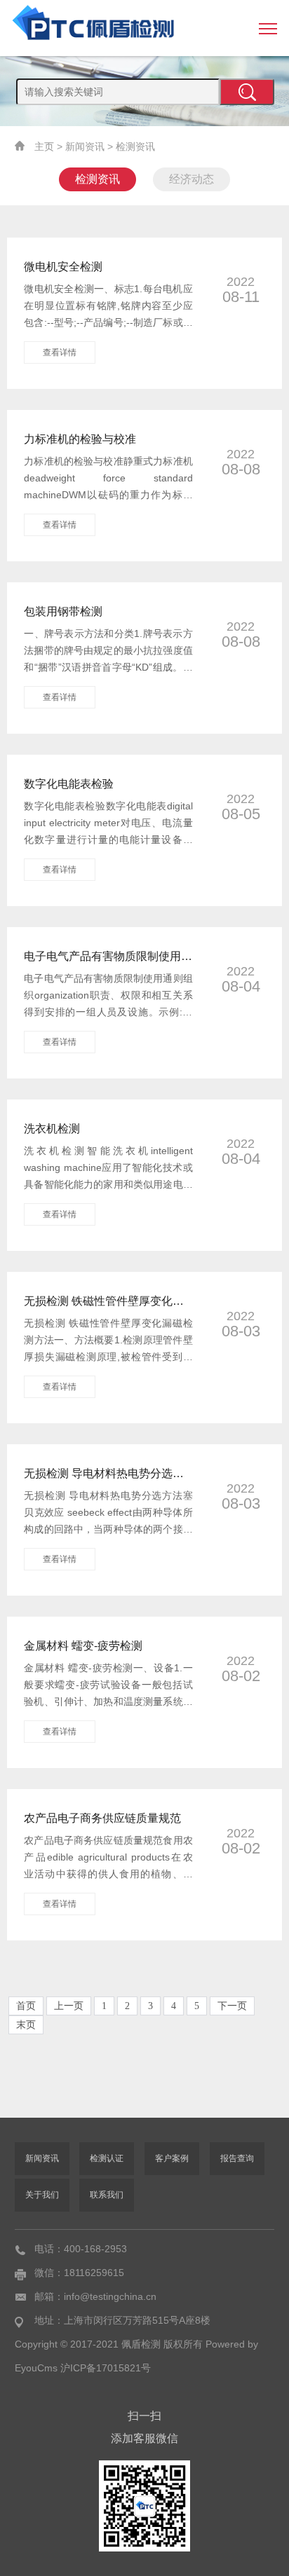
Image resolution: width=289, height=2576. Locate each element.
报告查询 (237, 2158)
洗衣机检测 (52, 1129)
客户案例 (172, 2158)
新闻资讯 (85, 146)
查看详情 (60, 352)
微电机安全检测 (63, 267)
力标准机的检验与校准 (80, 439)
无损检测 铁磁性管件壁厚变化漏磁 (108, 1301)
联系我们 (107, 2195)
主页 (44, 146)
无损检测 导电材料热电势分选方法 (108, 1473)
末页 (26, 2025)
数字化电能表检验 (69, 784)
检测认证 (107, 2158)
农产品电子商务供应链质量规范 (102, 1818)
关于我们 (42, 2195)
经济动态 (191, 179)
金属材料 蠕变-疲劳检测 (83, 1646)
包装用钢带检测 (63, 611)
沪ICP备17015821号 (106, 2368)
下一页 (232, 2006)
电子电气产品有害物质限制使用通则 (108, 956)
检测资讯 (135, 146)
